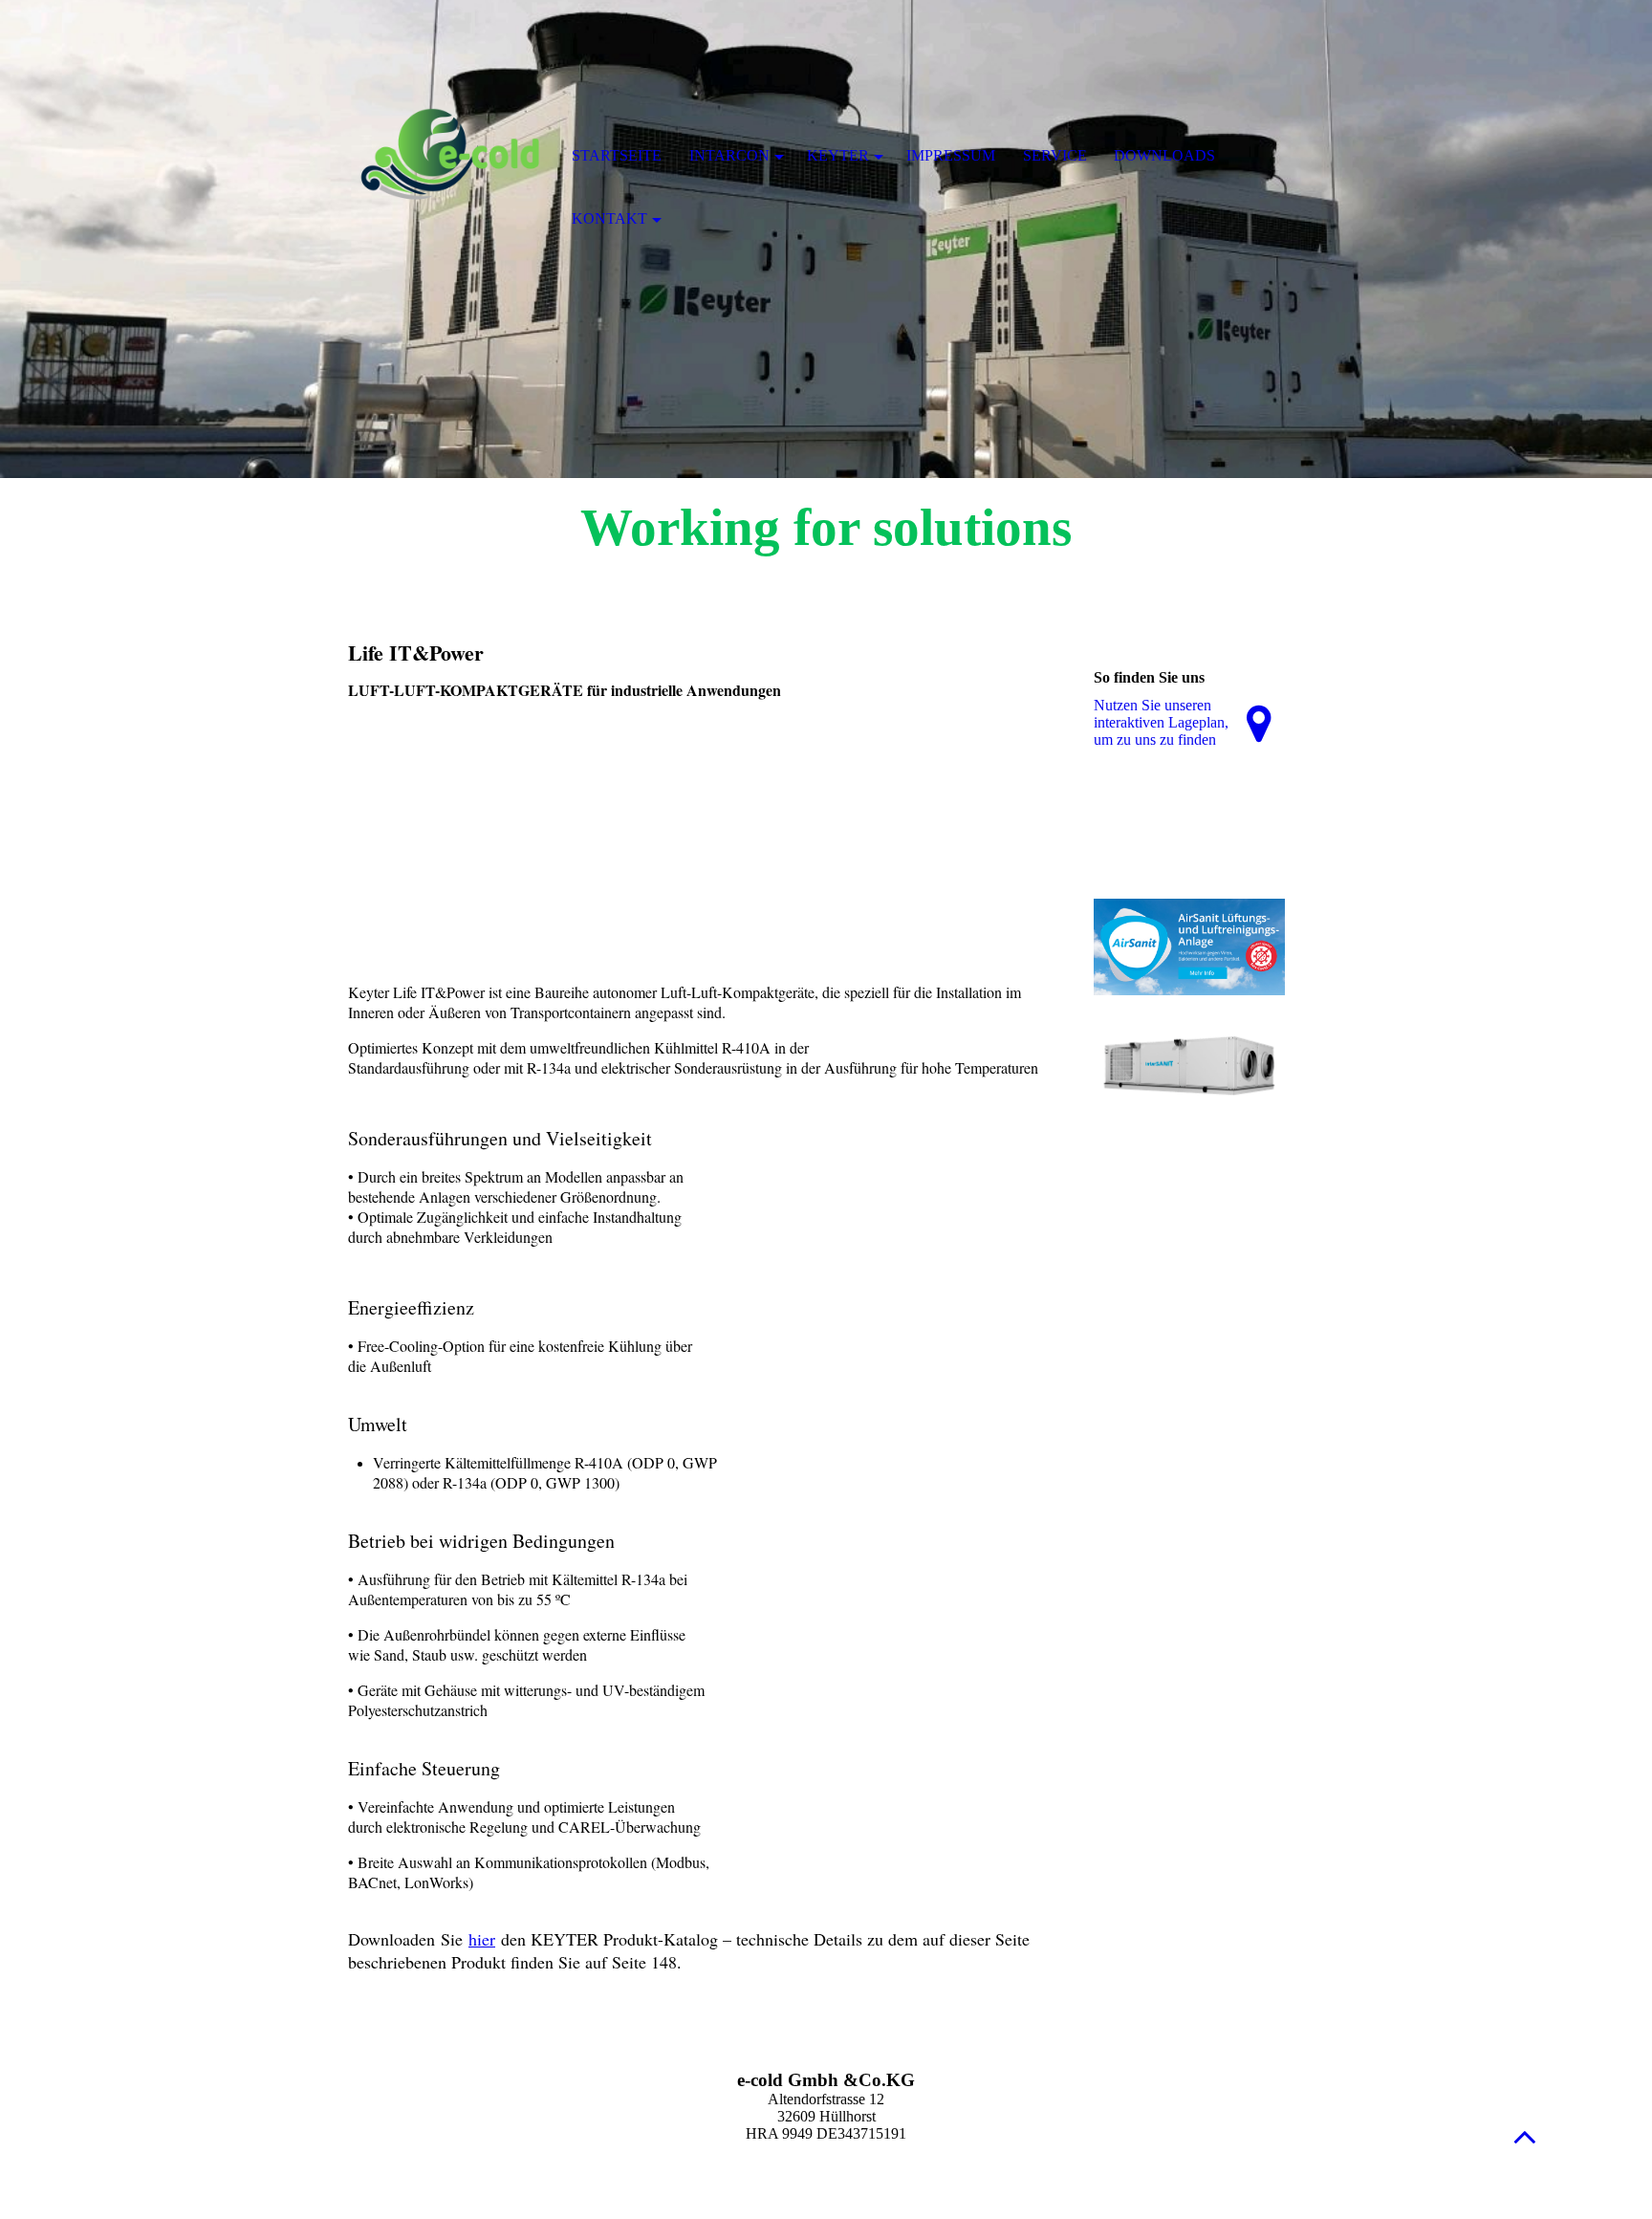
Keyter (838, 155)
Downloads (1164, 155)
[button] (1525, 2136)
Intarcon (729, 155)
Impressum (951, 155)
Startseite (617, 155)
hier (482, 1939)
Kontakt (609, 218)
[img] (448, 158)
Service (1055, 155)
